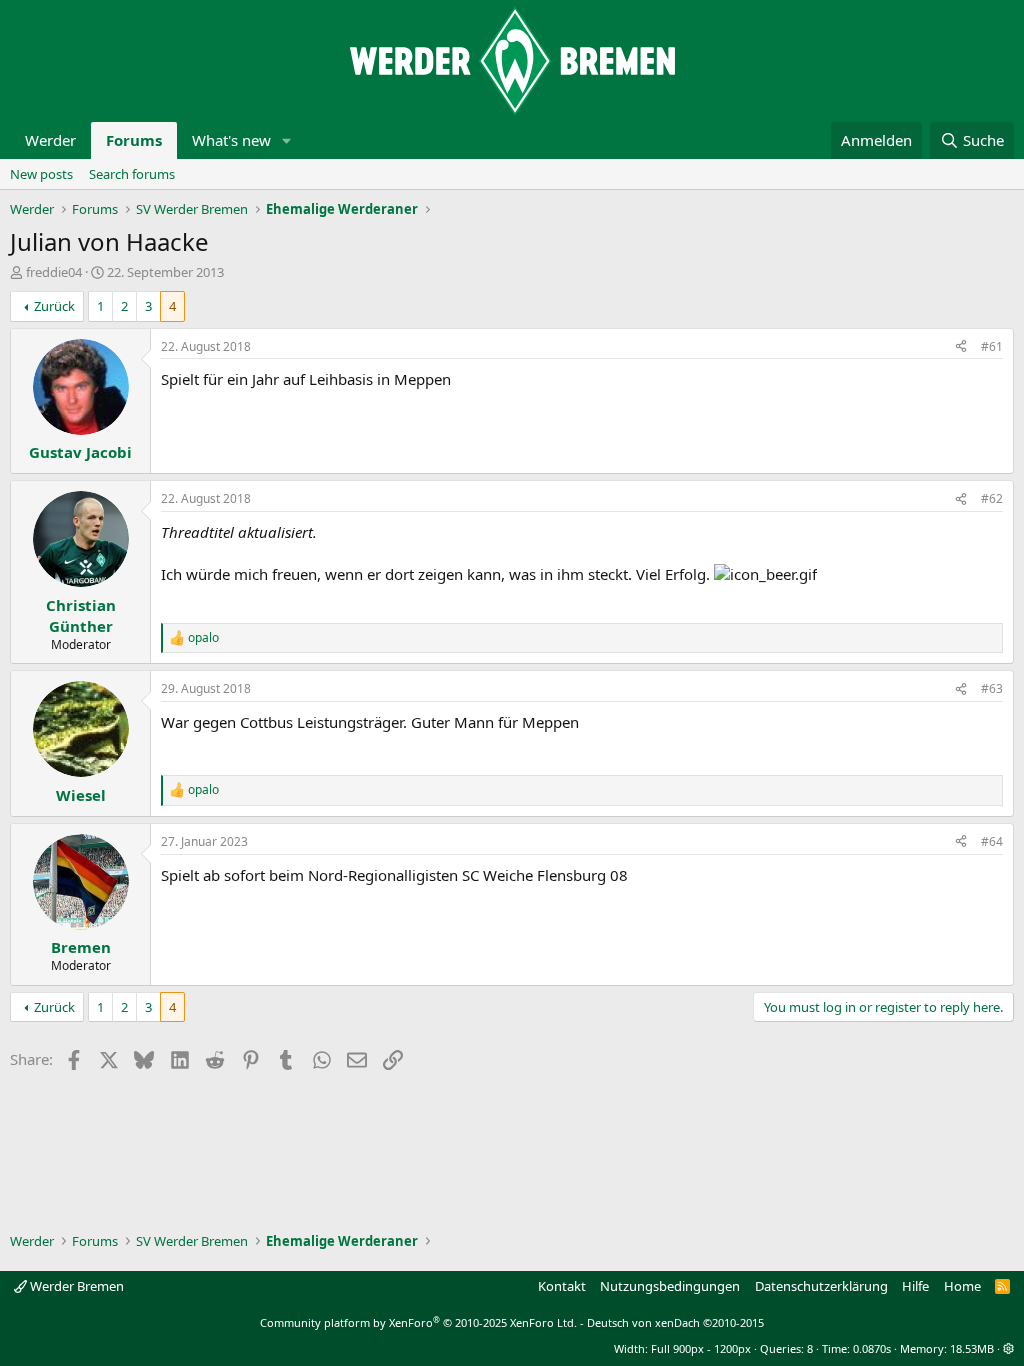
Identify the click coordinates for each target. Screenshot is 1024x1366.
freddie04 (54, 272)
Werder (50, 140)
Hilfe (915, 1286)
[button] (287, 140)
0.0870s (872, 1348)
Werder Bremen (75, 1286)
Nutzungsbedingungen (670, 1286)
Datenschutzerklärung (821, 1286)
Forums (134, 140)
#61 (992, 346)
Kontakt (562, 1286)
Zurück (54, 306)
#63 (992, 688)
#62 (992, 498)
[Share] (961, 347)
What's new (231, 140)
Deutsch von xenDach (675, 1322)
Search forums (132, 174)
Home (962, 1286)
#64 (992, 841)
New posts (41, 174)
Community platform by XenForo (418, 1322)
